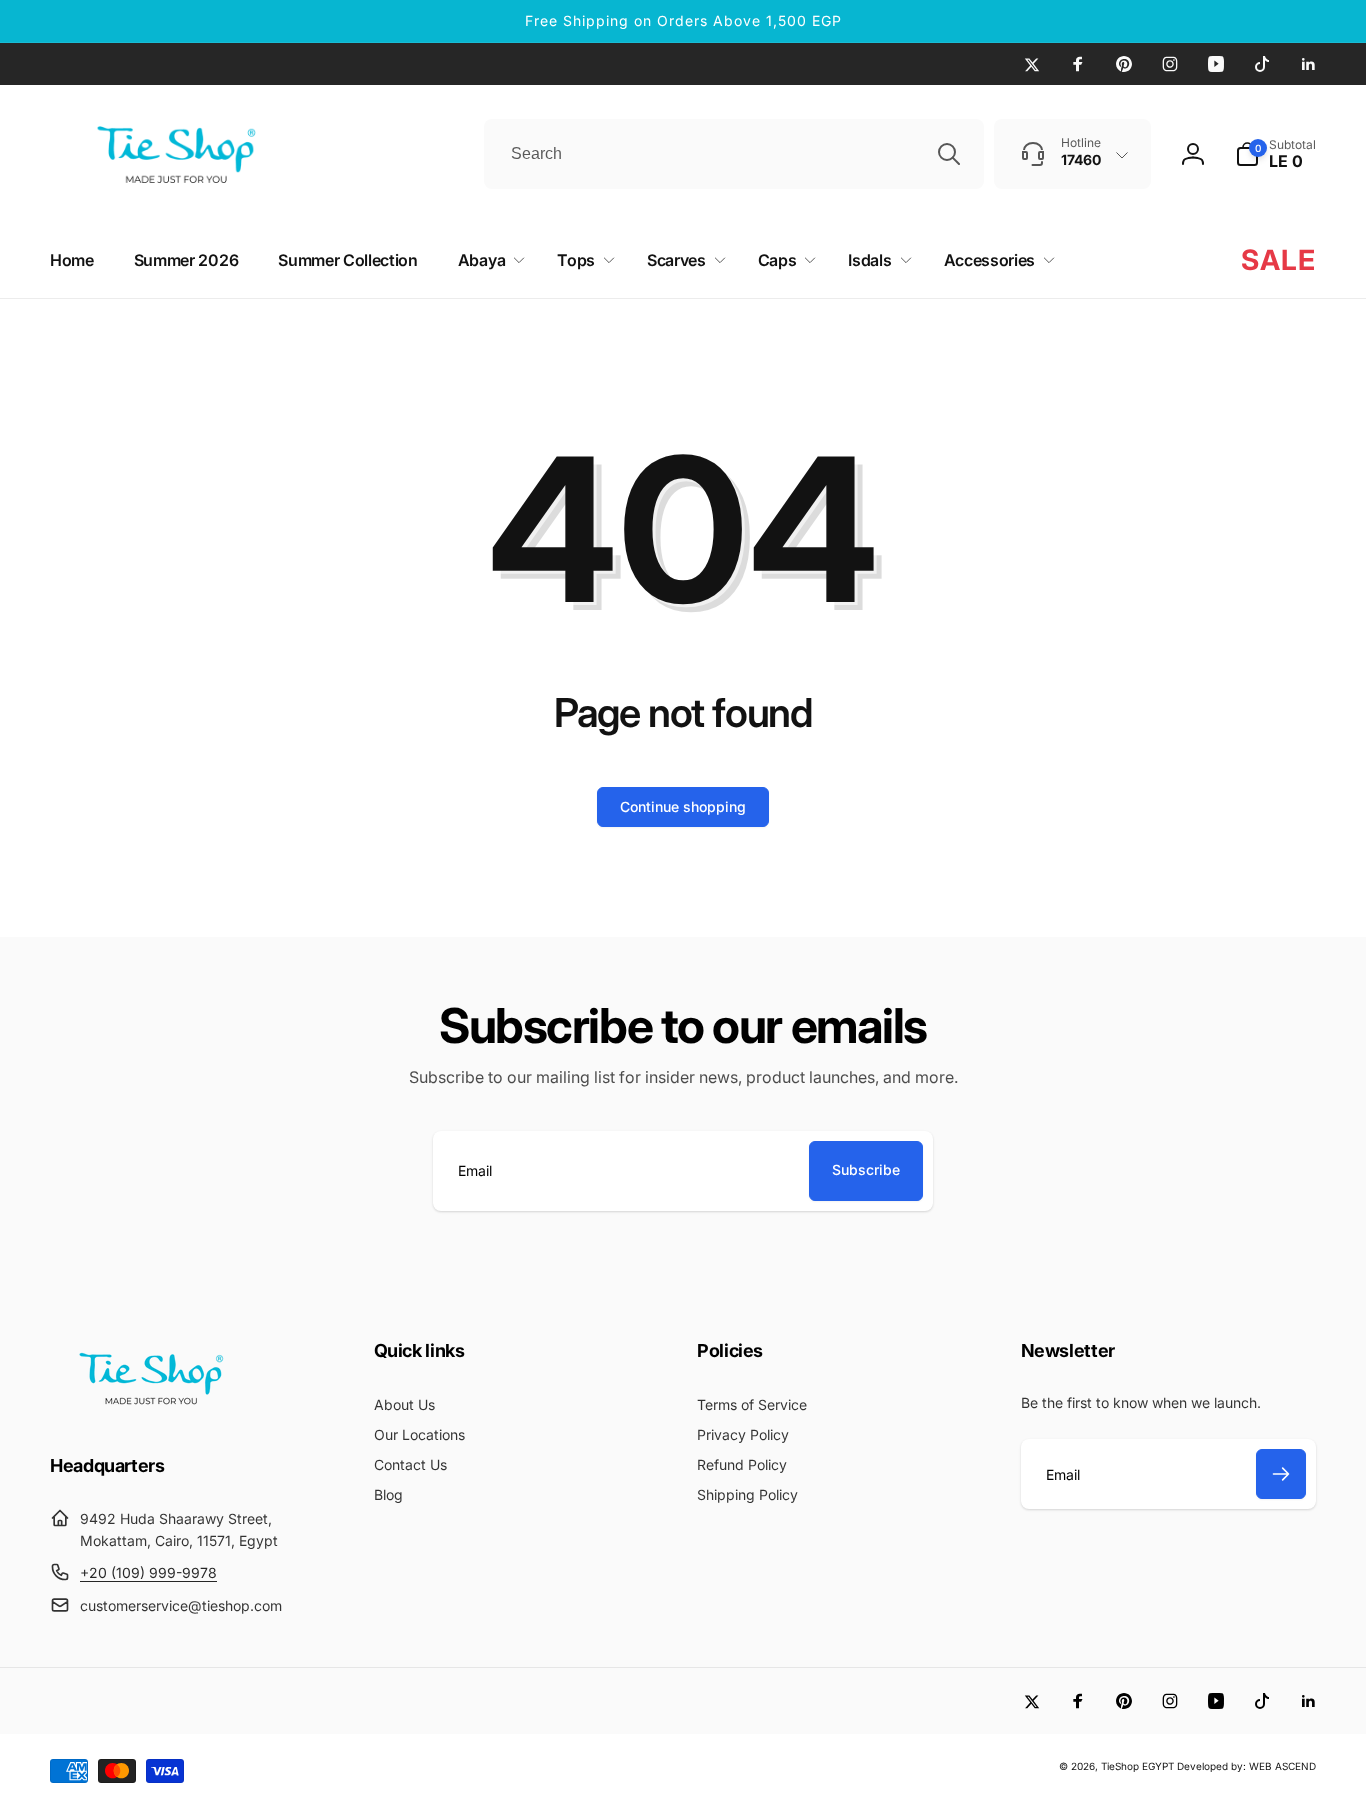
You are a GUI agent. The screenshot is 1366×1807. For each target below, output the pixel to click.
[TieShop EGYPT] (150, 1411)
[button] (1275, 154)
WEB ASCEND (1282, 1766)
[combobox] (734, 154)
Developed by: (1213, 1766)
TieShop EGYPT (1137, 1766)
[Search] (949, 154)
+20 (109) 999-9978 (148, 1572)
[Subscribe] (1281, 1474)
